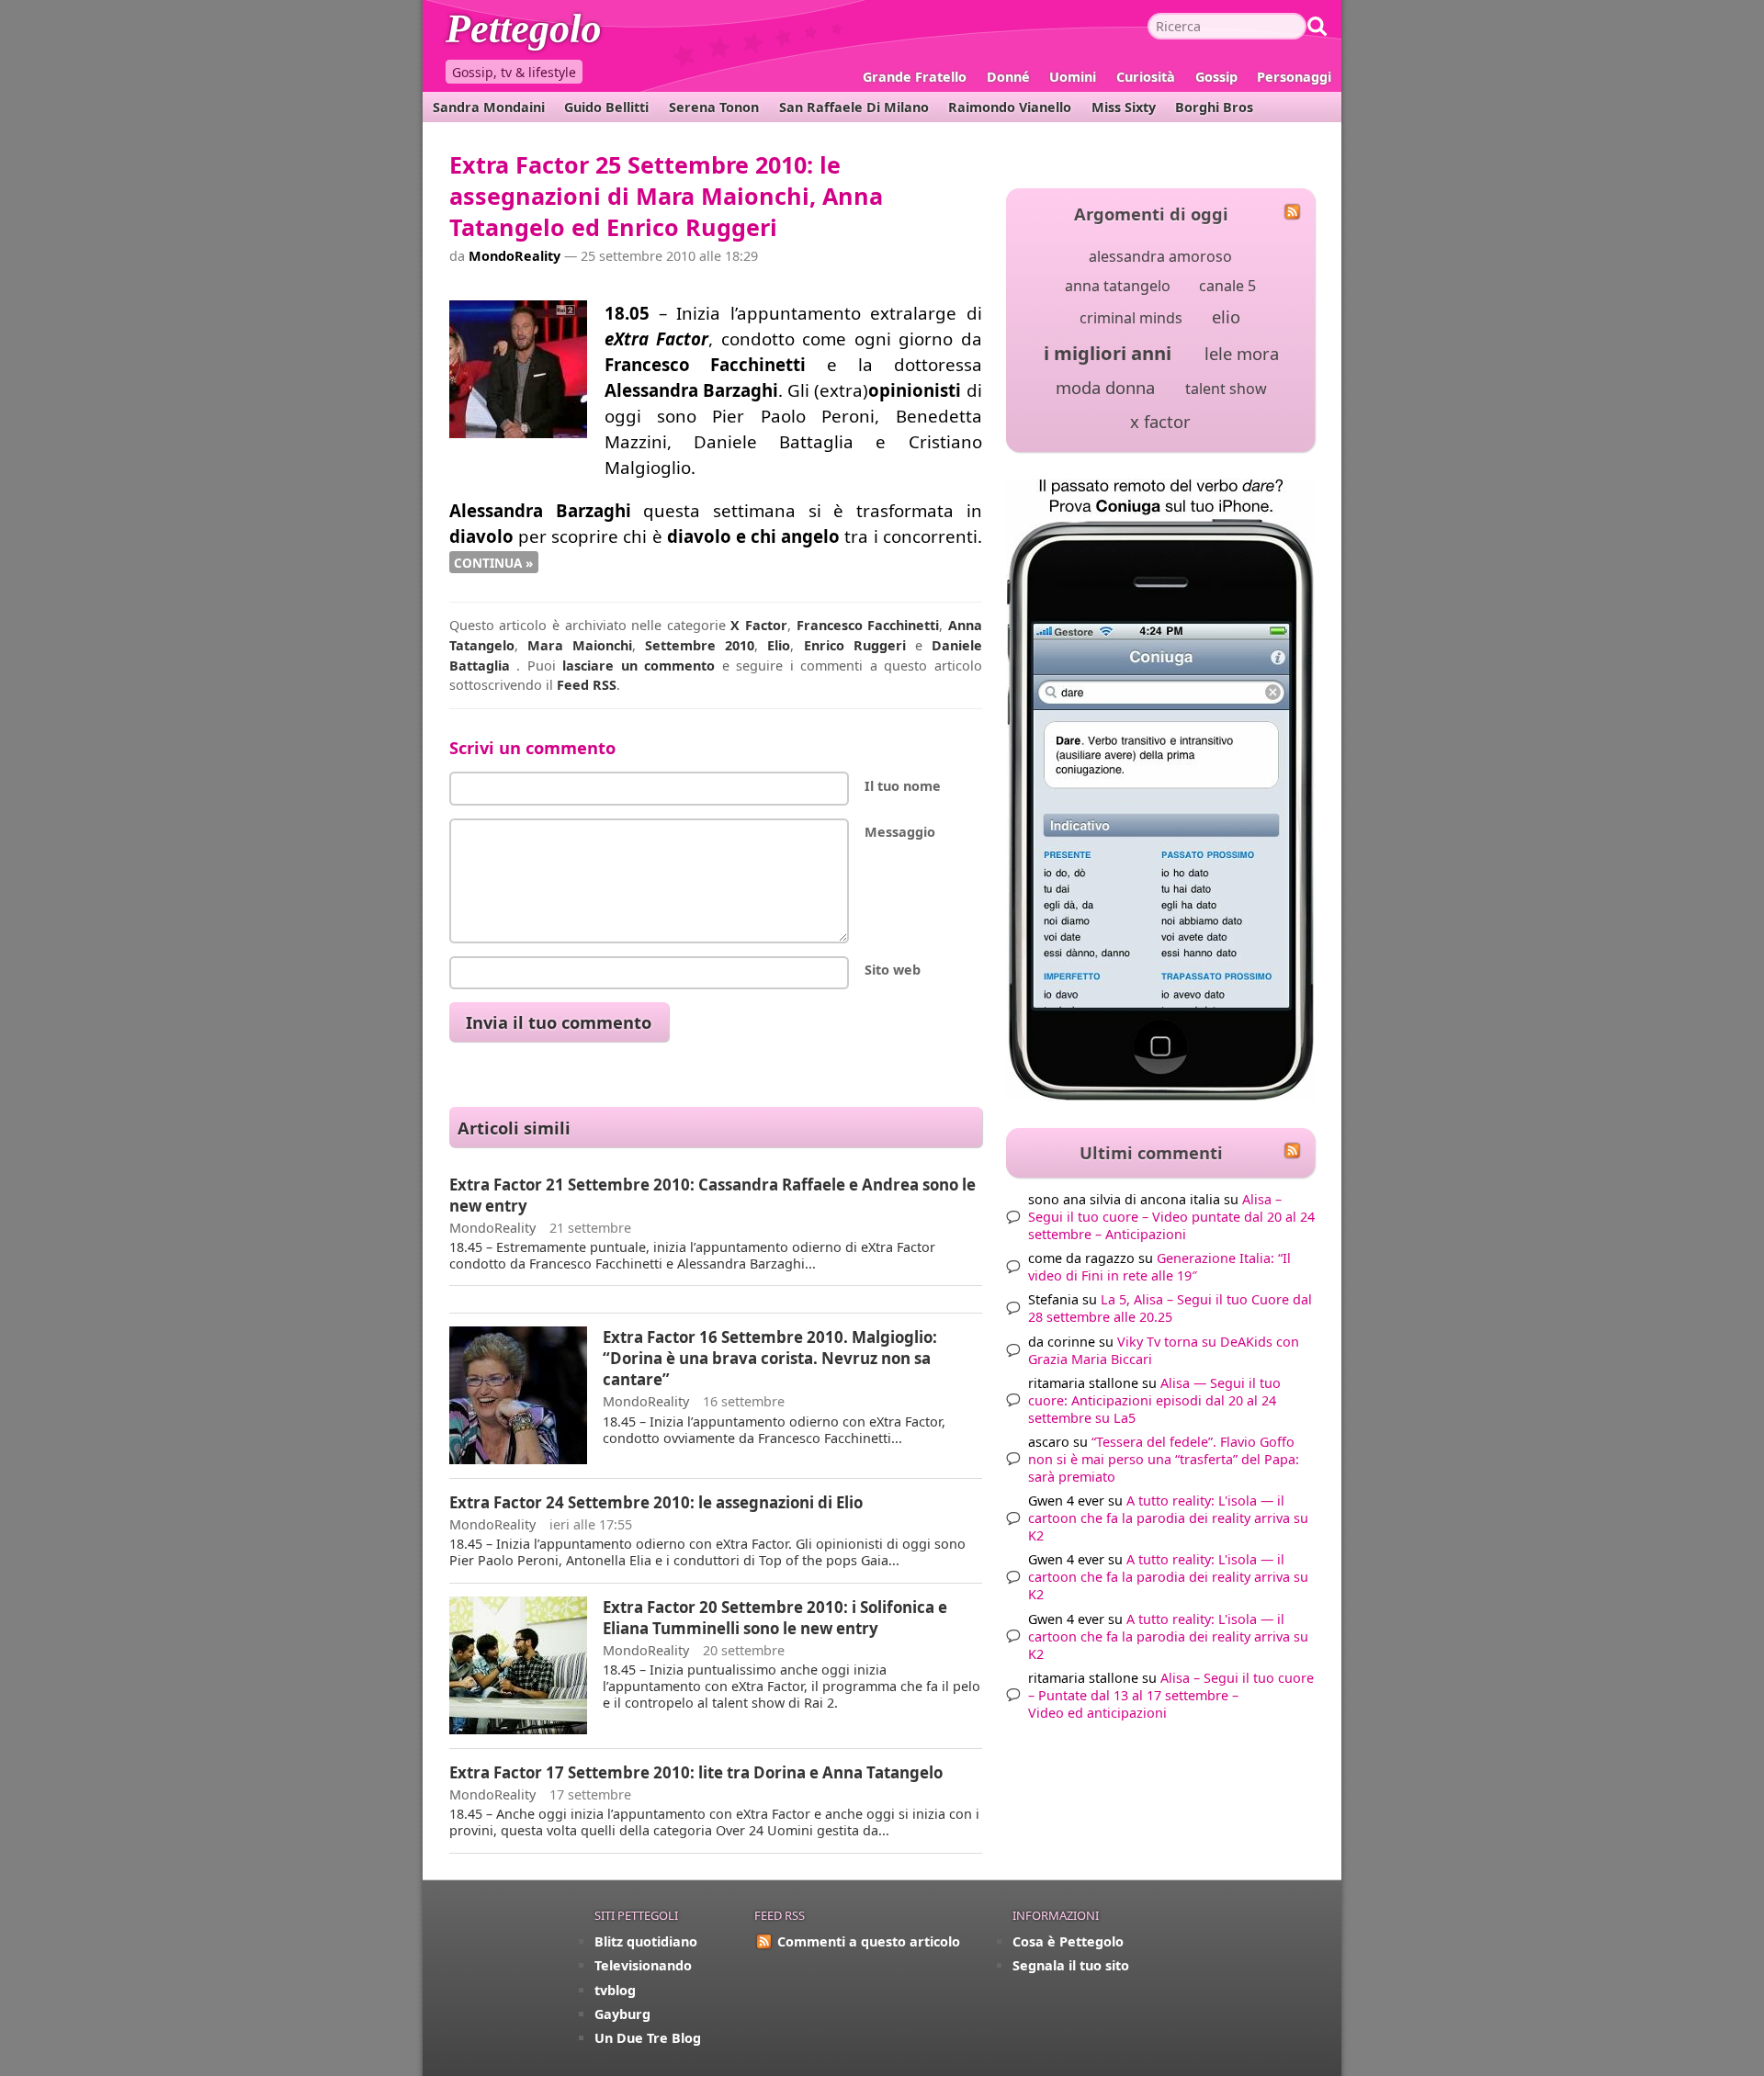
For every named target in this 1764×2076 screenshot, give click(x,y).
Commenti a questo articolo (869, 1941)
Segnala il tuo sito (1071, 1965)
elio (1226, 316)
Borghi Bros (1214, 107)
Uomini (1073, 77)
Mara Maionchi (580, 645)
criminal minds (1131, 318)
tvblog (615, 1990)
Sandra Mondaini (489, 107)
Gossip (1216, 77)
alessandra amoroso (1160, 256)
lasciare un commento (639, 666)
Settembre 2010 (700, 645)
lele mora (1242, 353)
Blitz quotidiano (646, 1941)
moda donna (1105, 387)
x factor (1160, 421)
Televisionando (643, 1965)
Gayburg (622, 2014)
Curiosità (1146, 77)
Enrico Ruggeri (855, 645)
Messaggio (900, 832)
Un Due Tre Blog (648, 2038)
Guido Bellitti (606, 107)
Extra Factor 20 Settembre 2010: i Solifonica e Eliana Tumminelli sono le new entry (775, 1618)
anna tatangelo (1118, 286)
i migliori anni (1108, 353)
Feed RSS (587, 685)
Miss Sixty (1124, 107)
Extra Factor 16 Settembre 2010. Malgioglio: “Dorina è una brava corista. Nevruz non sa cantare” (770, 1358)
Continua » (493, 562)
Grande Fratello (915, 77)
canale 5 (1227, 286)
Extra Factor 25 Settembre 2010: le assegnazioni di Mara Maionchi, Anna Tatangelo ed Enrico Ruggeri (666, 196)
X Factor (759, 625)
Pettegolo (560, 32)
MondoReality (514, 256)
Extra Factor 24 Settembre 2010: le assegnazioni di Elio (656, 1502)
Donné (1008, 77)
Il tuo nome (903, 786)
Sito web (893, 970)
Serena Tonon (714, 107)
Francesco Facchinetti (868, 625)
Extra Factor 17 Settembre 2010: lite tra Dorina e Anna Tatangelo (696, 1772)
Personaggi (1294, 77)
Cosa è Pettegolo (1068, 1941)
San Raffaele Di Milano (854, 107)
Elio (779, 645)
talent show (1226, 389)
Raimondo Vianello (1010, 107)
